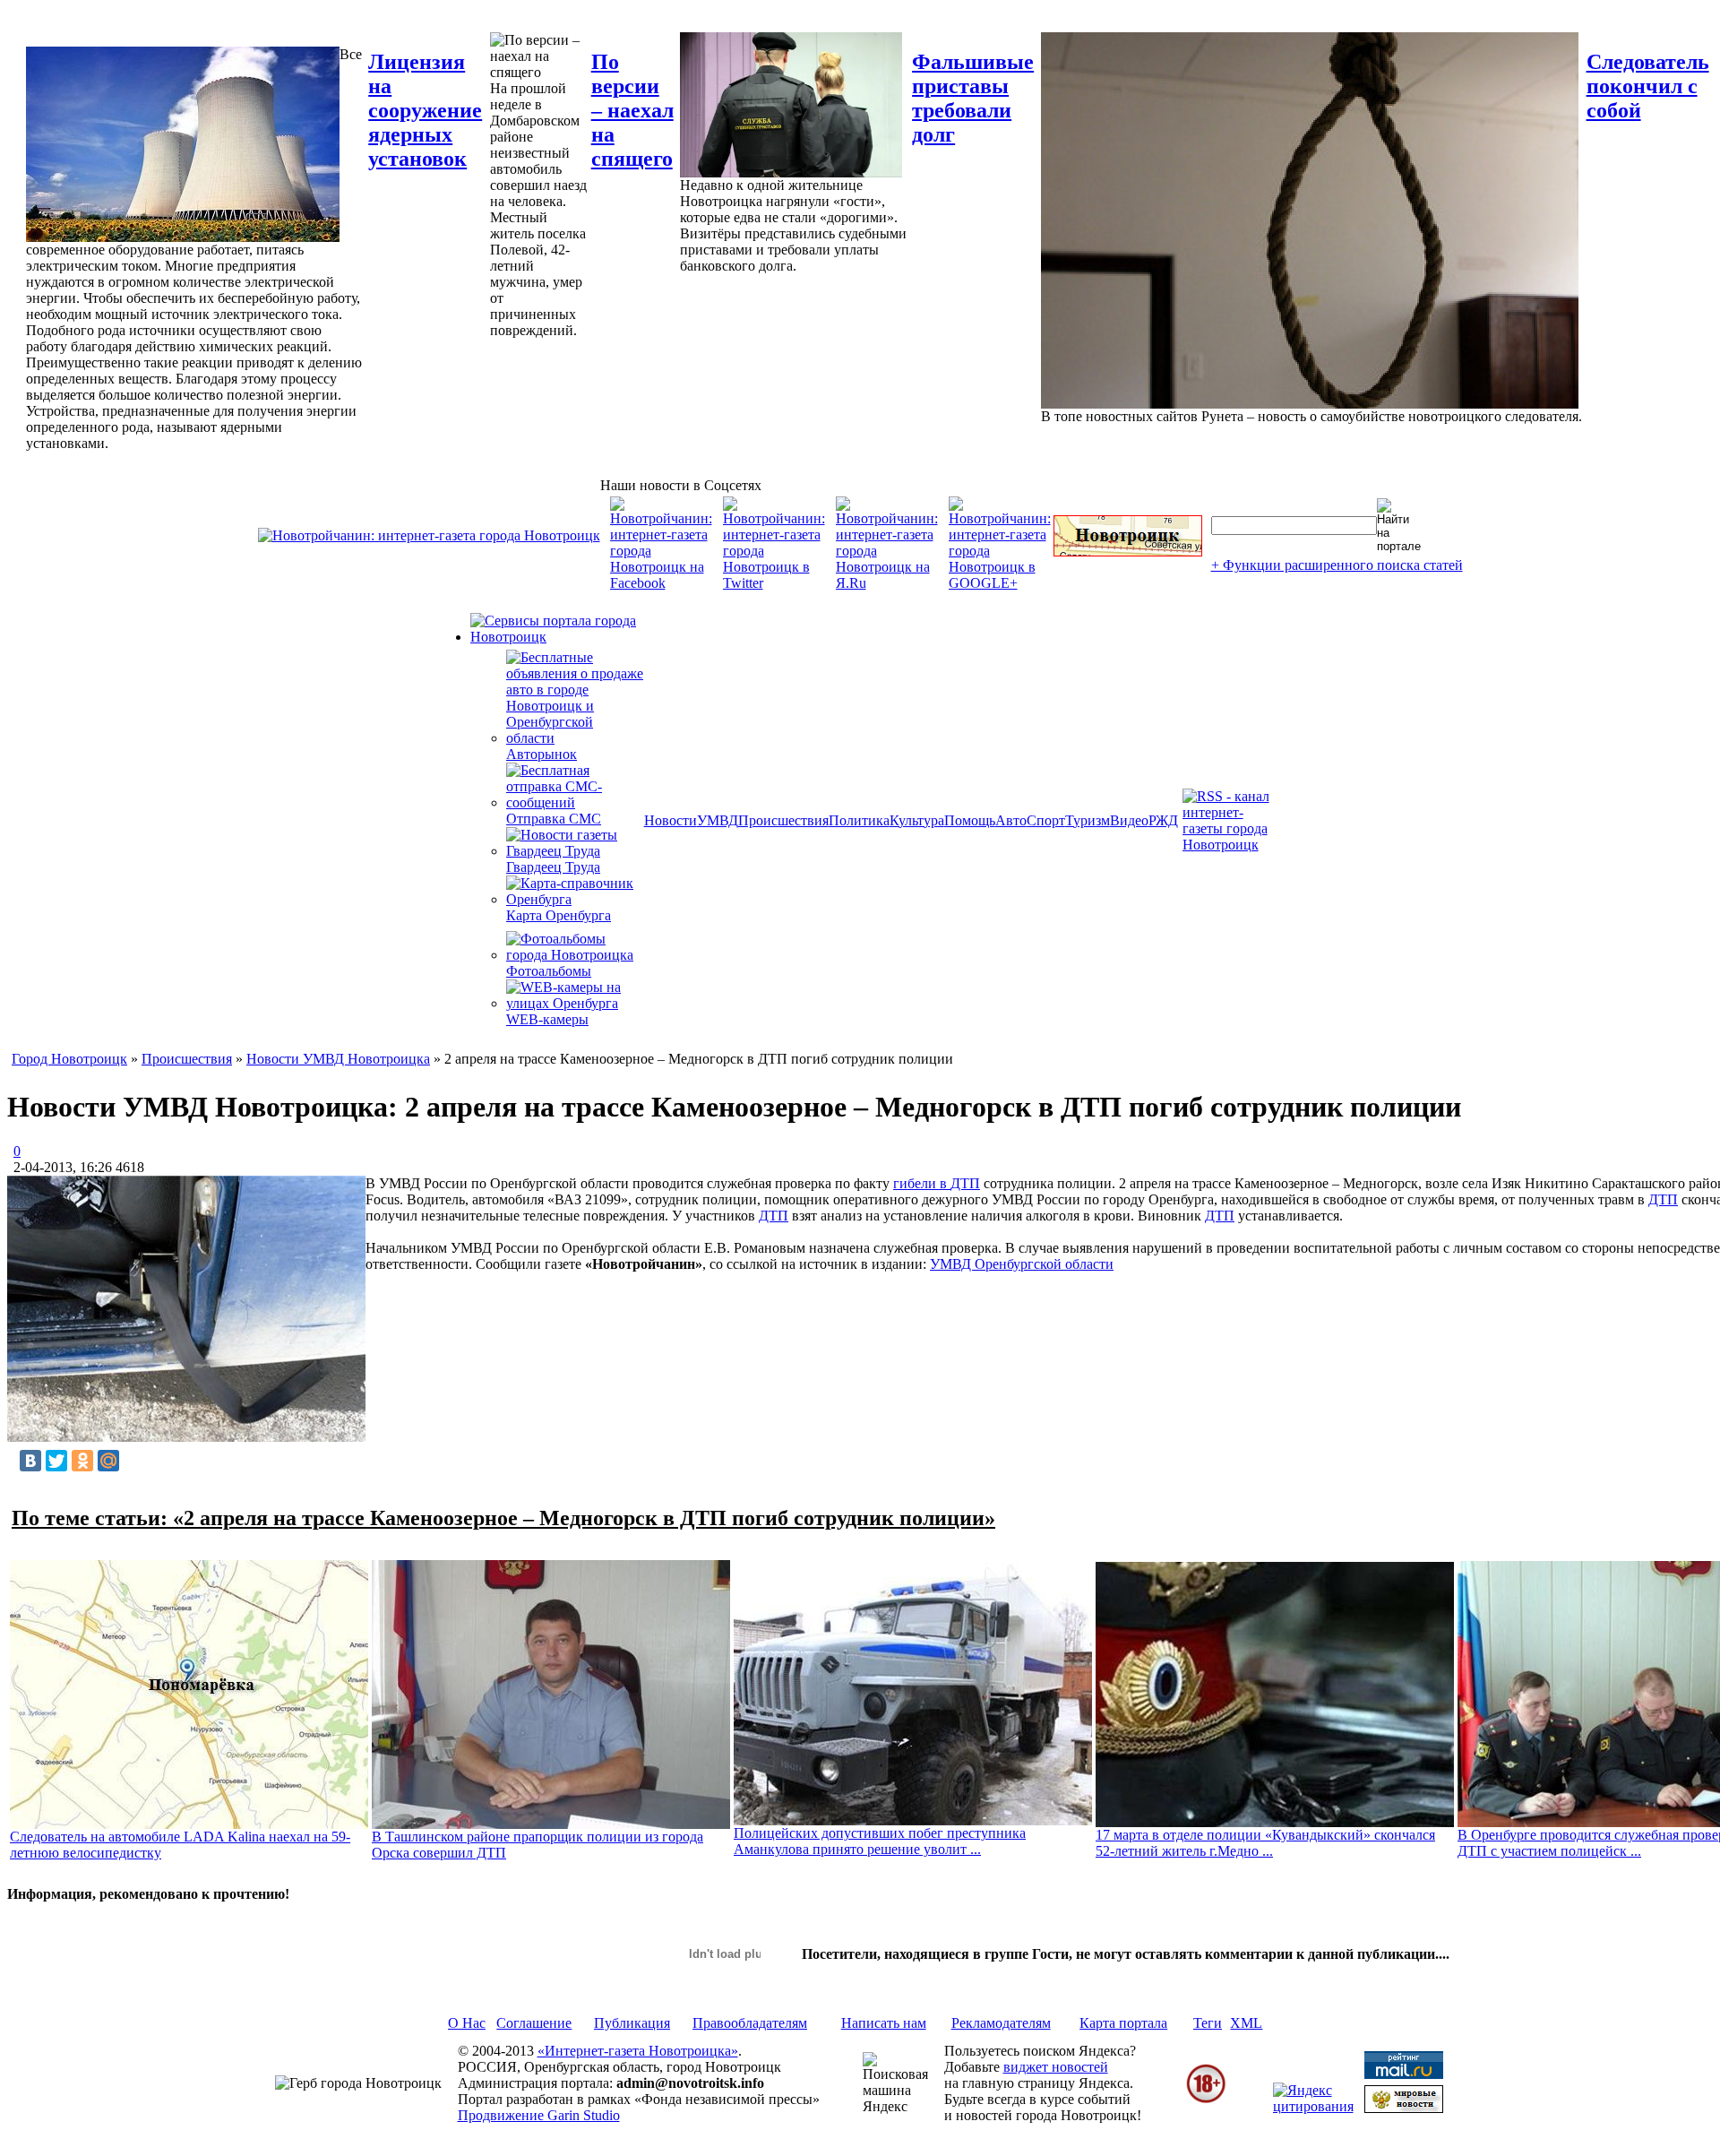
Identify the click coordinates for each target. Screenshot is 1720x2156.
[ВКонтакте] (30, 1461)
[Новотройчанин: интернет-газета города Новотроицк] (429, 535)
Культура (917, 820)
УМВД (718, 820)
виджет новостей (1056, 2067)
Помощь (970, 820)
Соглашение (534, 2023)
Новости (671, 820)
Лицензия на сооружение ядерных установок (425, 110)
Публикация (632, 2023)
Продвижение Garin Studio (539, 2115)
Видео (1129, 820)
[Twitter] (56, 1461)
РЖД (1163, 820)
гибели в (922, 1183)
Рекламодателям (1001, 2023)
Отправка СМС (554, 819)
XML (1246, 2023)
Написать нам (884, 2023)
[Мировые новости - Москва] (1404, 2108)
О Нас (467, 2023)
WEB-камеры (547, 1019)
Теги (1208, 2023)
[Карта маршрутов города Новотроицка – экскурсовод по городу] (1128, 552)
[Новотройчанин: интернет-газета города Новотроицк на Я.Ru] (887, 583)
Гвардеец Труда (553, 867)
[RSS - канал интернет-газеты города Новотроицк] (1232, 845)
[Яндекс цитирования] (1313, 2106)
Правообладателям (750, 2023)
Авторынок (542, 754)
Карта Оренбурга (559, 915)
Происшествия (783, 820)
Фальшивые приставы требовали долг (973, 98)
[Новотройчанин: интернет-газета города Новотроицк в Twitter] (774, 583)
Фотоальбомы (549, 971)
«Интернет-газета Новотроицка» (638, 2051)
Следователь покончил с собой (1648, 86)
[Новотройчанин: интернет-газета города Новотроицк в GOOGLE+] (1000, 583)
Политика (859, 820)
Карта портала (1123, 2023)
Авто (1011, 820)
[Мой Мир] (108, 1461)
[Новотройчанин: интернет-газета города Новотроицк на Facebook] (661, 583)
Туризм (1088, 820)
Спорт (1046, 820)
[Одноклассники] (82, 1461)
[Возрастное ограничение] (1206, 2100)
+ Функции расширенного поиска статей (1337, 565)
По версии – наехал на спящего (632, 110)
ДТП (965, 1183)
